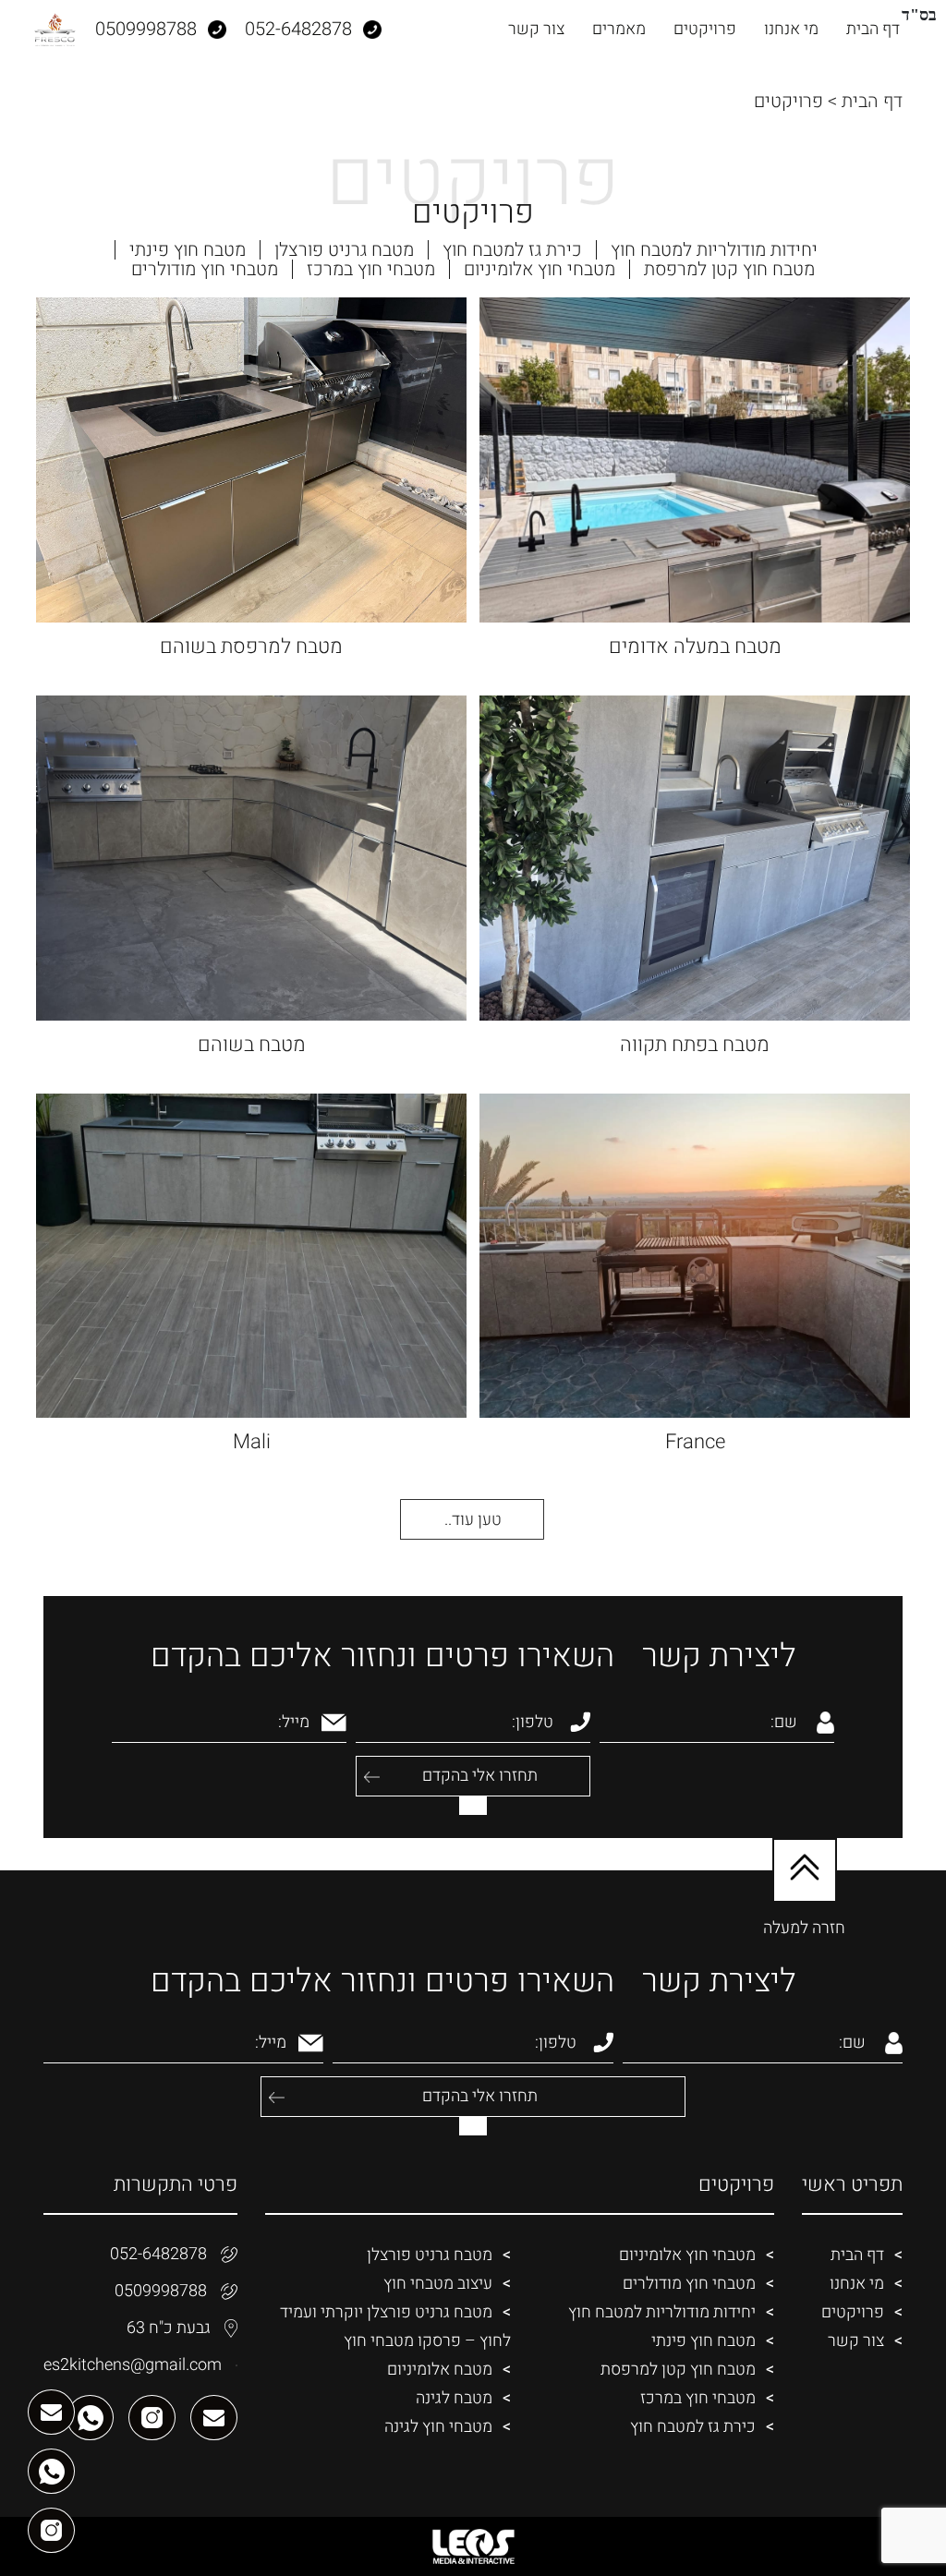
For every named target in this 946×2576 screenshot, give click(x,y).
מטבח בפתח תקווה (695, 1045)
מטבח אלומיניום (440, 2370)
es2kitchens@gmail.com (133, 2365)
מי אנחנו (791, 29)
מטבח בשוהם (252, 1045)
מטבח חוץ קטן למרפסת (729, 269)
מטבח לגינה (454, 2398)
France (695, 1442)
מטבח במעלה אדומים (695, 647)
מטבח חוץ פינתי (188, 250)
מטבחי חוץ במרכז (371, 269)
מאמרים (619, 29)
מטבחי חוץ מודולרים (205, 269)
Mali (252, 1442)
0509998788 (161, 2291)
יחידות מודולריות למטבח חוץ (714, 250)
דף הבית (873, 29)
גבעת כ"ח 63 (169, 2328)
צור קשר (536, 29)
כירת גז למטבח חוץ (512, 250)
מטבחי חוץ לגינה (438, 2427)
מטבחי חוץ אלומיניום (540, 269)
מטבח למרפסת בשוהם (251, 647)
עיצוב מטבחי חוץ (438, 2284)
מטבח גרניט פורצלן (344, 250)
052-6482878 (158, 2254)
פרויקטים (705, 29)
